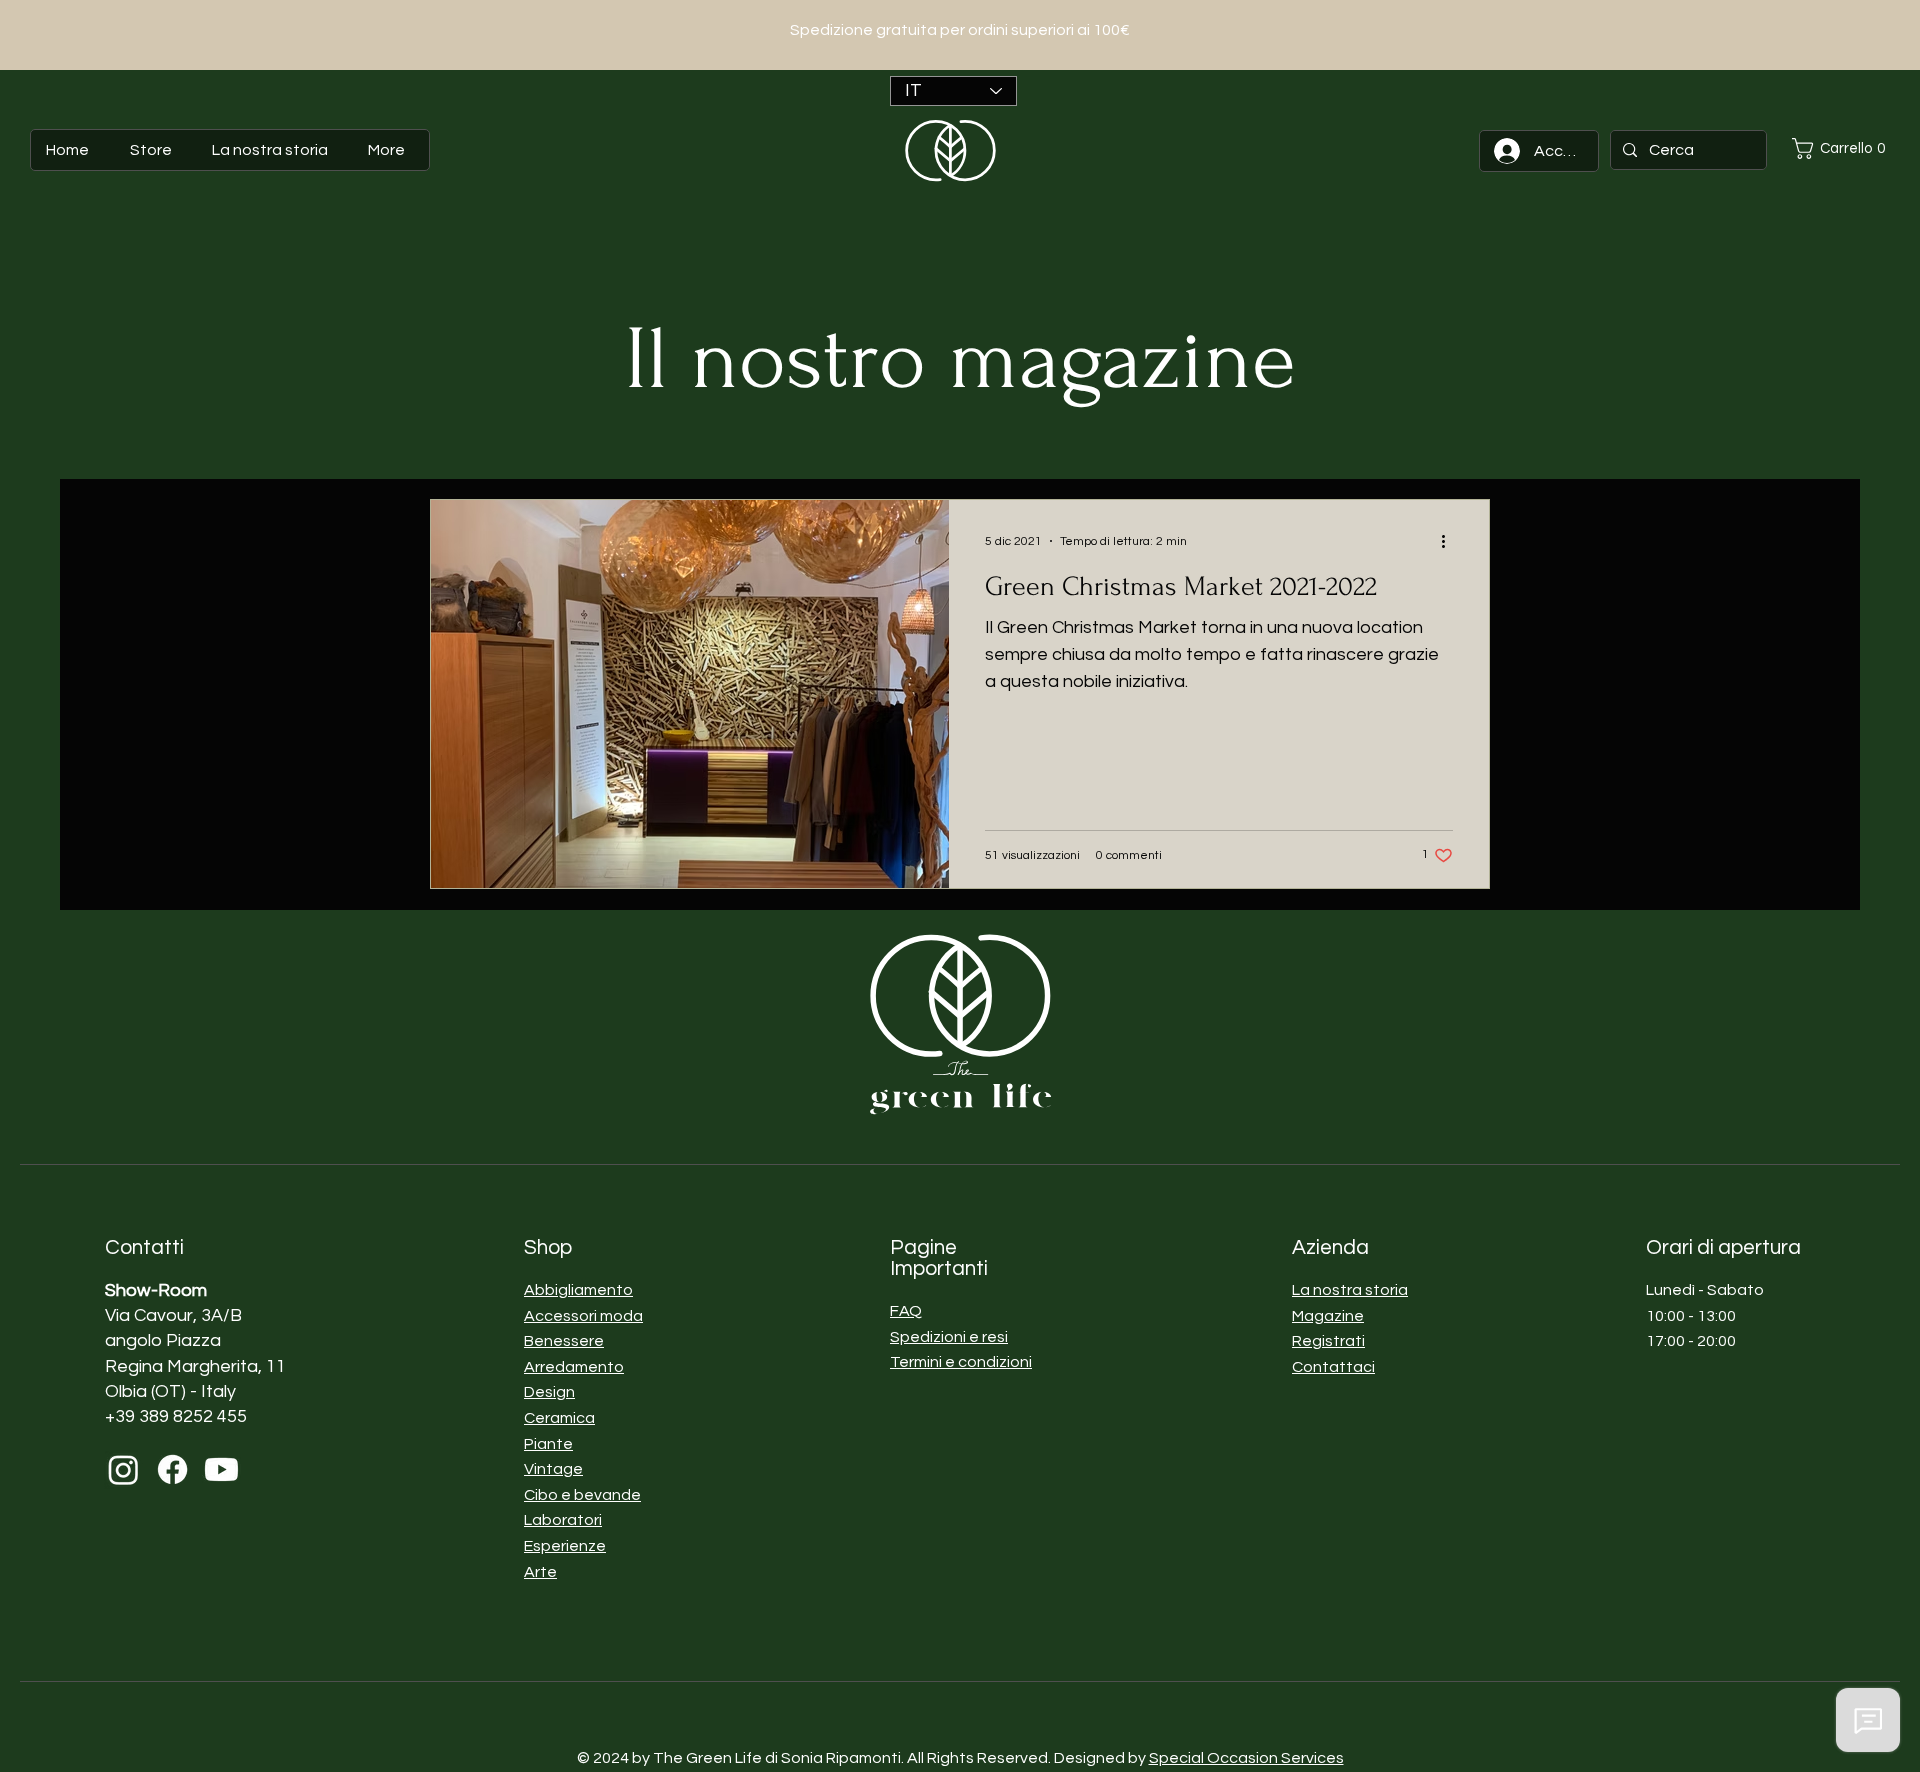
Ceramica (559, 1418)
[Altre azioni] (1450, 541)
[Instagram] (123, 1469)
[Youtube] (221, 1469)
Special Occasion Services (1246, 1758)
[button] (1845, 148)
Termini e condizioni (961, 1362)
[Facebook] (172, 1469)
